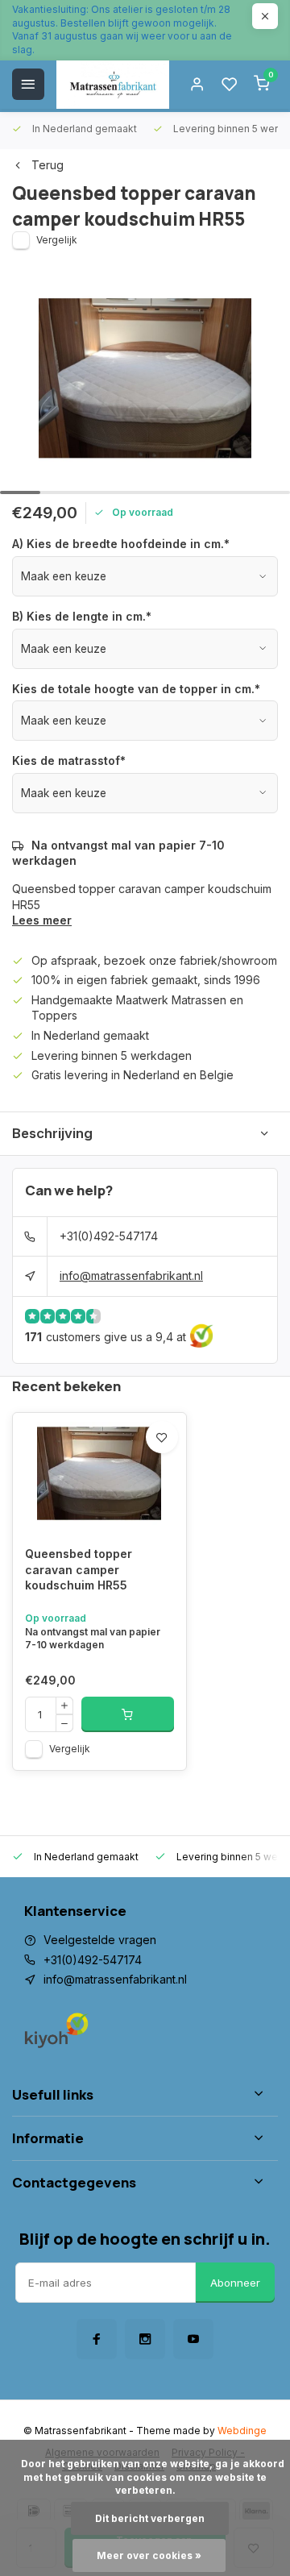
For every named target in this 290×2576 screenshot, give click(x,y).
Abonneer (235, 2283)
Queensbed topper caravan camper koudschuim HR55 (79, 1569)
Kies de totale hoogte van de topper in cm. (136, 689)
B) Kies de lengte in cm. (82, 616)
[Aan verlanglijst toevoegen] (162, 1437)
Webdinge (242, 2431)
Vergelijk (57, 240)
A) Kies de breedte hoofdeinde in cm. (121, 544)
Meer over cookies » (149, 2555)
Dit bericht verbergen (150, 2518)
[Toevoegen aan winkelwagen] (128, 1714)
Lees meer (42, 920)
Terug (48, 165)
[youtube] (193, 2339)
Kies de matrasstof (69, 760)
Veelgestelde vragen (100, 1940)
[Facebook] (97, 2339)
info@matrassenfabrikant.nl (131, 1276)
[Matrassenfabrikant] (113, 85)
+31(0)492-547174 (109, 1236)
